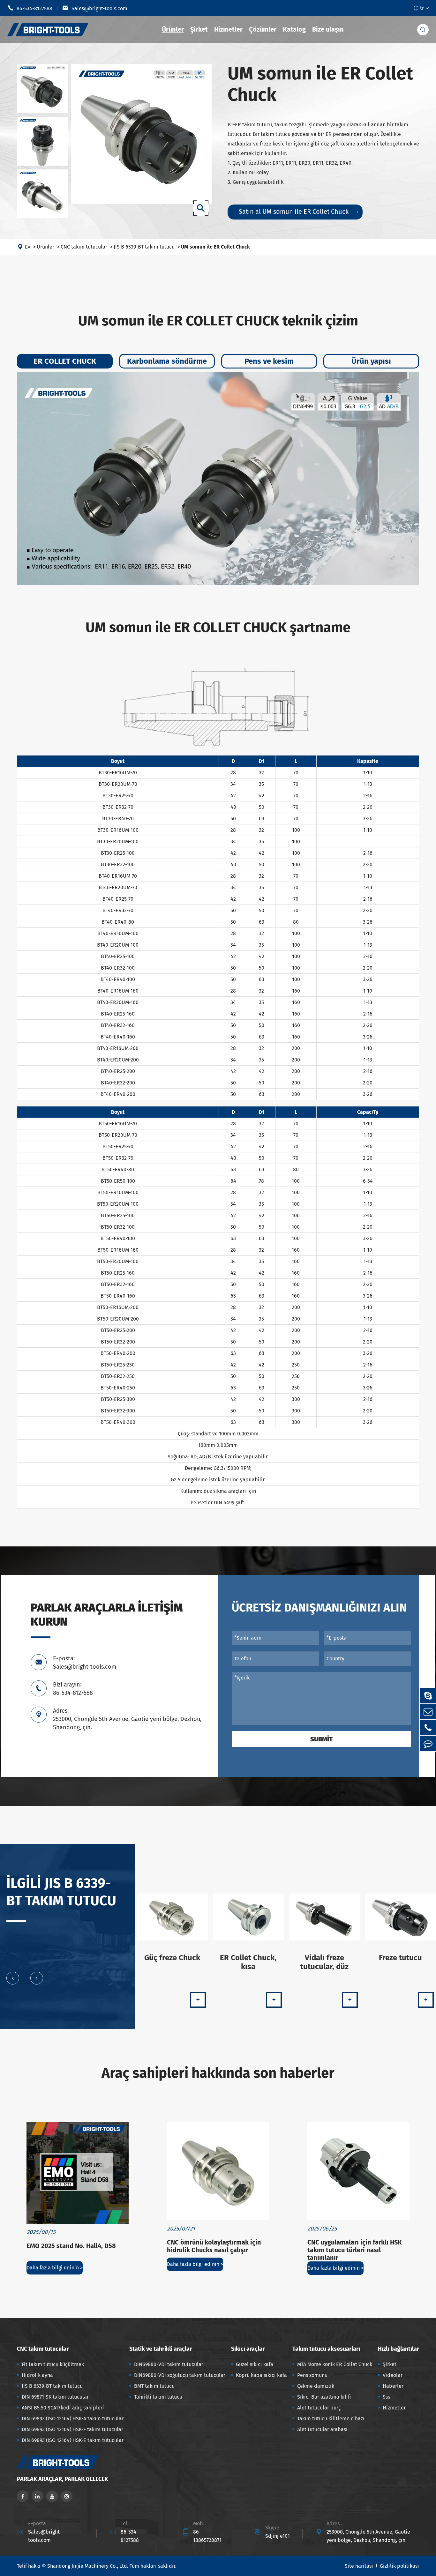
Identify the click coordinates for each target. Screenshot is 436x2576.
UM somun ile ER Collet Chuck (215, 247)
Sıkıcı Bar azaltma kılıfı (324, 2397)
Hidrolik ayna (37, 2375)
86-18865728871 (207, 2536)
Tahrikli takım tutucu (158, 2397)
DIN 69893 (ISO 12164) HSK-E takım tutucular (73, 2440)
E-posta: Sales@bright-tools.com (85, 1663)
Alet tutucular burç (319, 2408)
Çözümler (263, 29)
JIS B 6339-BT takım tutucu (144, 247)
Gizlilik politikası (399, 2566)
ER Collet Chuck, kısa (248, 1962)
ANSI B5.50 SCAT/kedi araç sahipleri (63, 2408)
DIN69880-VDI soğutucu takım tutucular (180, 2375)
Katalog (294, 29)
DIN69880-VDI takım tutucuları (169, 2364)
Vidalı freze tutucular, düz (324, 1962)
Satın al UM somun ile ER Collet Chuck (298, 212)
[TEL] (428, 1727)
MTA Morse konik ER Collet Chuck (335, 2364)
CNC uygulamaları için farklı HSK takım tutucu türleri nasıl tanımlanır (355, 2250)
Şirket (199, 29)
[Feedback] (428, 1743)
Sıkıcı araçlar (248, 2349)
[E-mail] (428, 1712)
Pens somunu (312, 2375)
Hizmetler (228, 29)
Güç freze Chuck (172, 1958)
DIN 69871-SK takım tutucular (55, 2397)
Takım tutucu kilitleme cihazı (331, 2419)
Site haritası (359, 2566)
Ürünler (173, 29)
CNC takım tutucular (84, 247)
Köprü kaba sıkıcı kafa (261, 2375)
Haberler (393, 2386)
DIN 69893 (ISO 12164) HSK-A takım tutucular (73, 2419)
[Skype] (428, 1696)
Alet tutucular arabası (322, 2429)
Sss (386, 2397)
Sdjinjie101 (278, 2536)
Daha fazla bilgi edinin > (55, 2268)
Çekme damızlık (316, 2386)
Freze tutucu (400, 1958)
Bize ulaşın (328, 29)
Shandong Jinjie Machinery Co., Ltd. (88, 2566)
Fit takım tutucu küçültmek (53, 2364)
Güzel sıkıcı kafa (255, 2364)
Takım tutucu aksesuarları (326, 2349)
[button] (13, 1978)
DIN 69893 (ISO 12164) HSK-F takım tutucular (72, 2429)
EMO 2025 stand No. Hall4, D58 (71, 2246)
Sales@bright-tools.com (95, 8)
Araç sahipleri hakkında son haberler (218, 2073)
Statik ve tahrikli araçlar (161, 2349)
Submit (321, 1739)
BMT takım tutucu (154, 2386)
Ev (28, 247)
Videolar (393, 2375)
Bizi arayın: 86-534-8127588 (73, 1689)
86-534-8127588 (30, 8)
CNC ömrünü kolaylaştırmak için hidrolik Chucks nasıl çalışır (214, 2246)
